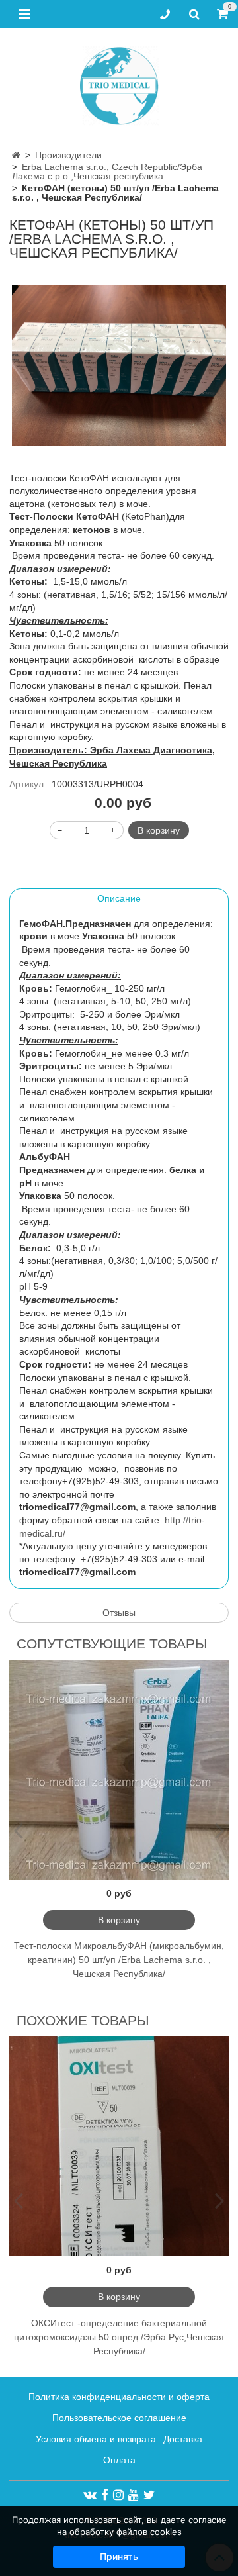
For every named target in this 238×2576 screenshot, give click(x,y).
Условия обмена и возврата (96, 2439)
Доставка (183, 2439)
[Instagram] (118, 2495)
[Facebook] (105, 2495)
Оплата (119, 2460)
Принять (119, 2556)
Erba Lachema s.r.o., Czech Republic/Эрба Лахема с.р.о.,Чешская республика (107, 171)
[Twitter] (149, 2495)
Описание (119, 898)
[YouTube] (134, 2495)
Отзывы (119, 1613)
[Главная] (16, 155)
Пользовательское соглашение (119, 2418)
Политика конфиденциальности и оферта (119, 2397)
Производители (68, 155)
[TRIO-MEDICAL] (119, 83)
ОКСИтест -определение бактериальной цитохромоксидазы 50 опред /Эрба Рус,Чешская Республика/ (119, 2337)
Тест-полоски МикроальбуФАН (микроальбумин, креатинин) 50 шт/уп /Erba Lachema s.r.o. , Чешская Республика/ (119, 1960)
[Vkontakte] (90, 2495)
